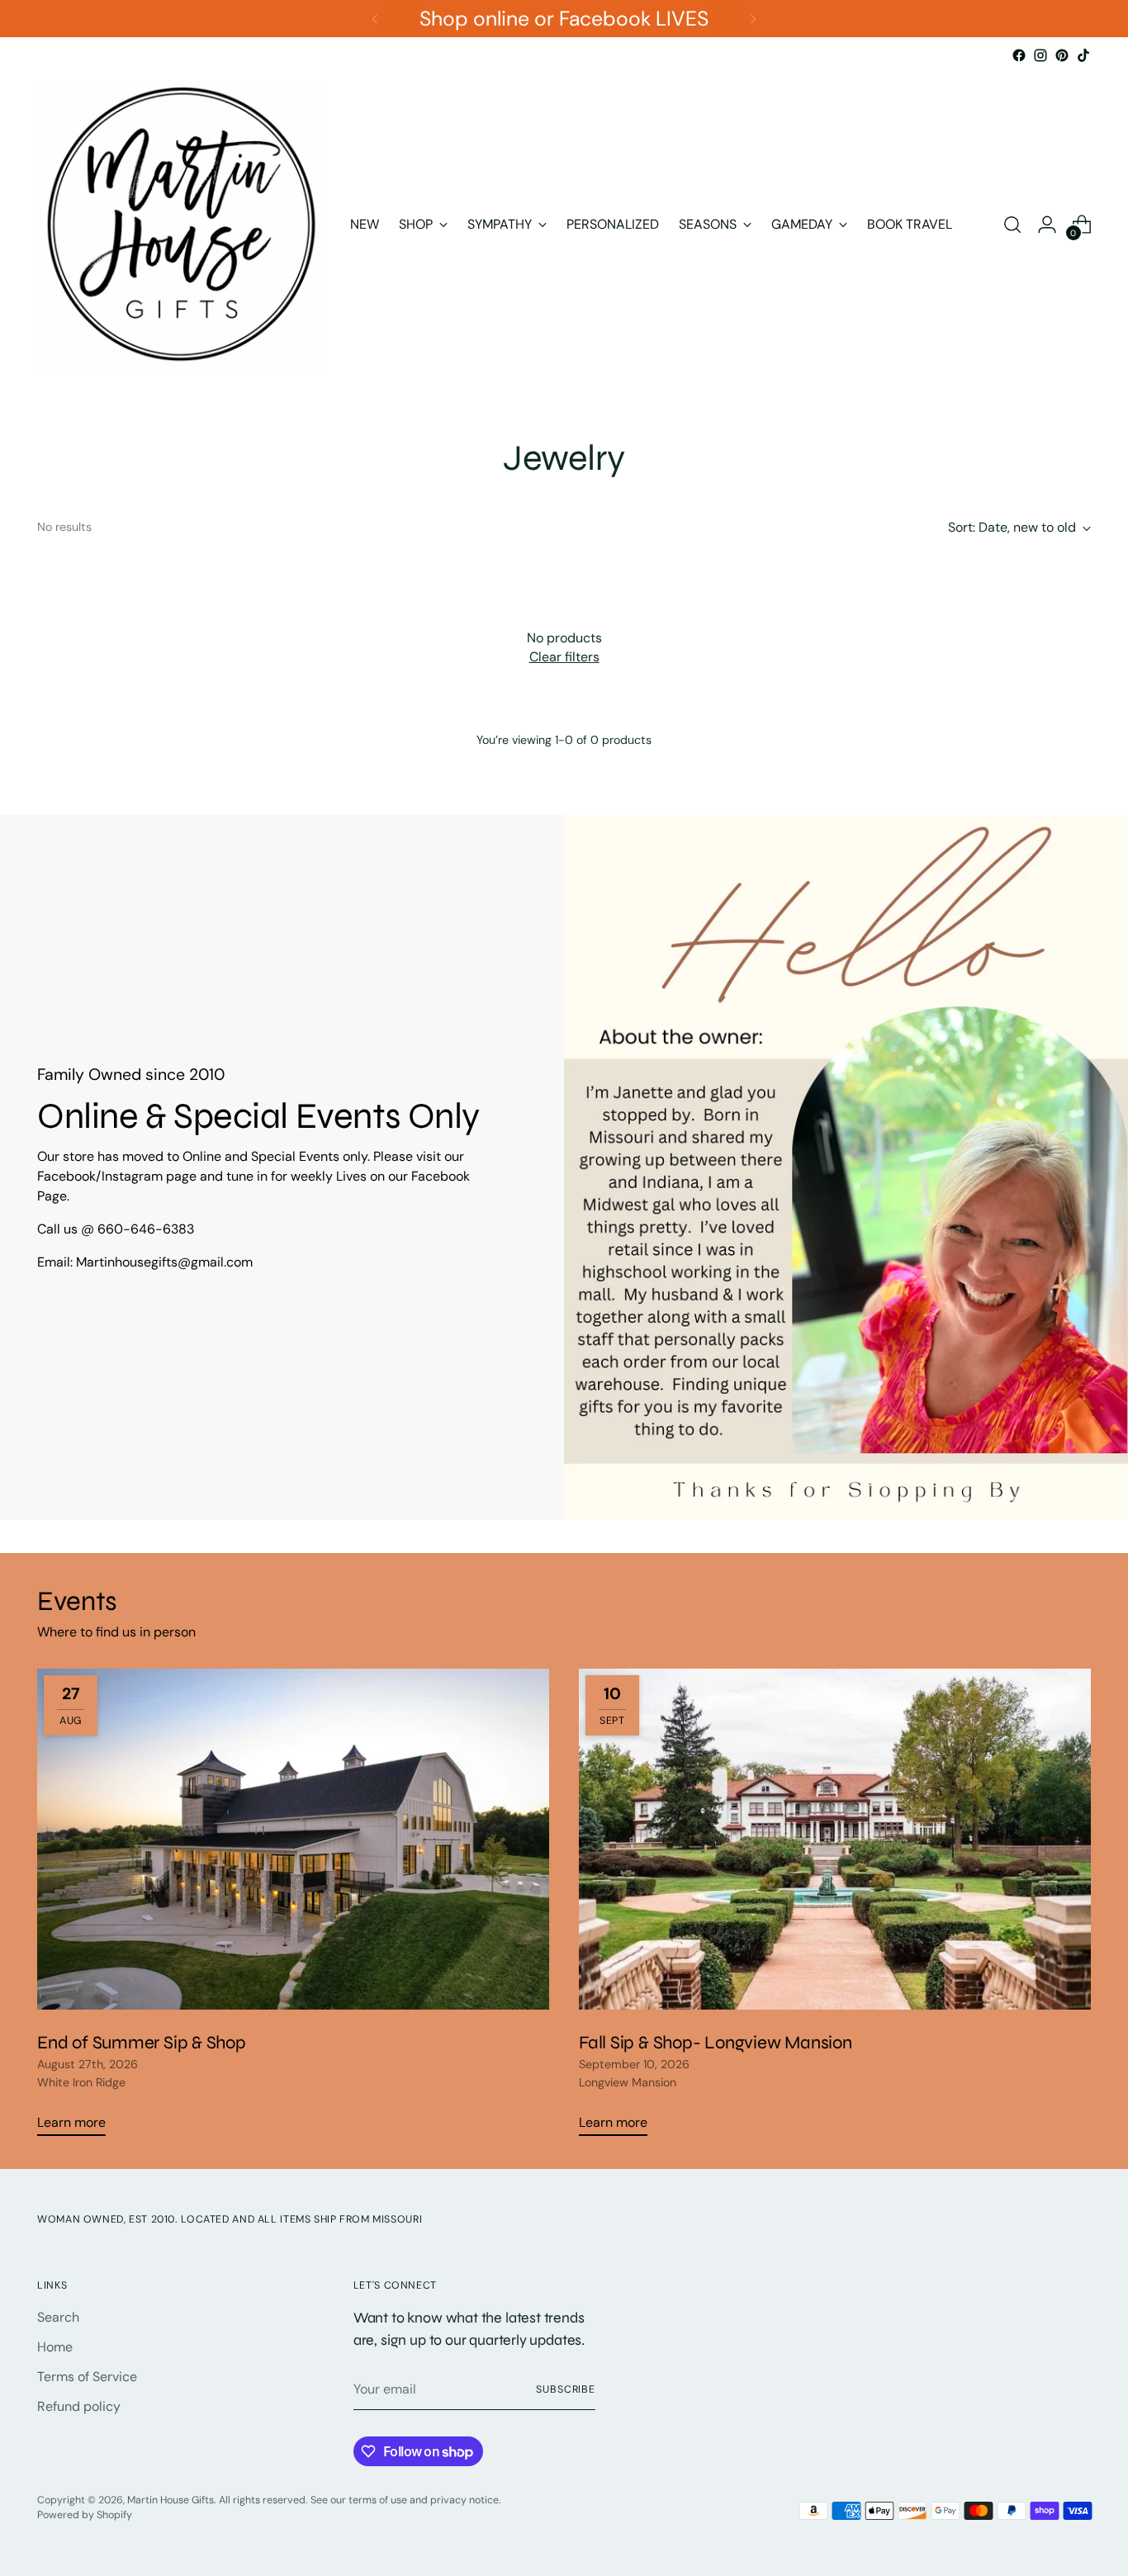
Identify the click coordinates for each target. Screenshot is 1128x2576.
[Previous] (375, 19)
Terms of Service (87, 2377)
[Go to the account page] (1047, 225)
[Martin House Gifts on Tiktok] (1083, 55)
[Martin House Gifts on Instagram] (1040, 55)
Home (55, 2347)
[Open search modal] (1012, 225)
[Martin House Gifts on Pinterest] (1062, 55)
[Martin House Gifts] (182, 225)
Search (58, 2317)
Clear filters (564, 657)
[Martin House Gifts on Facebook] (1019, 55)
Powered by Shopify (85, 2515)
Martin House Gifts (171, 2500)
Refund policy (79, 2406)
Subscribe (566, 2389)
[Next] (753, 19)
